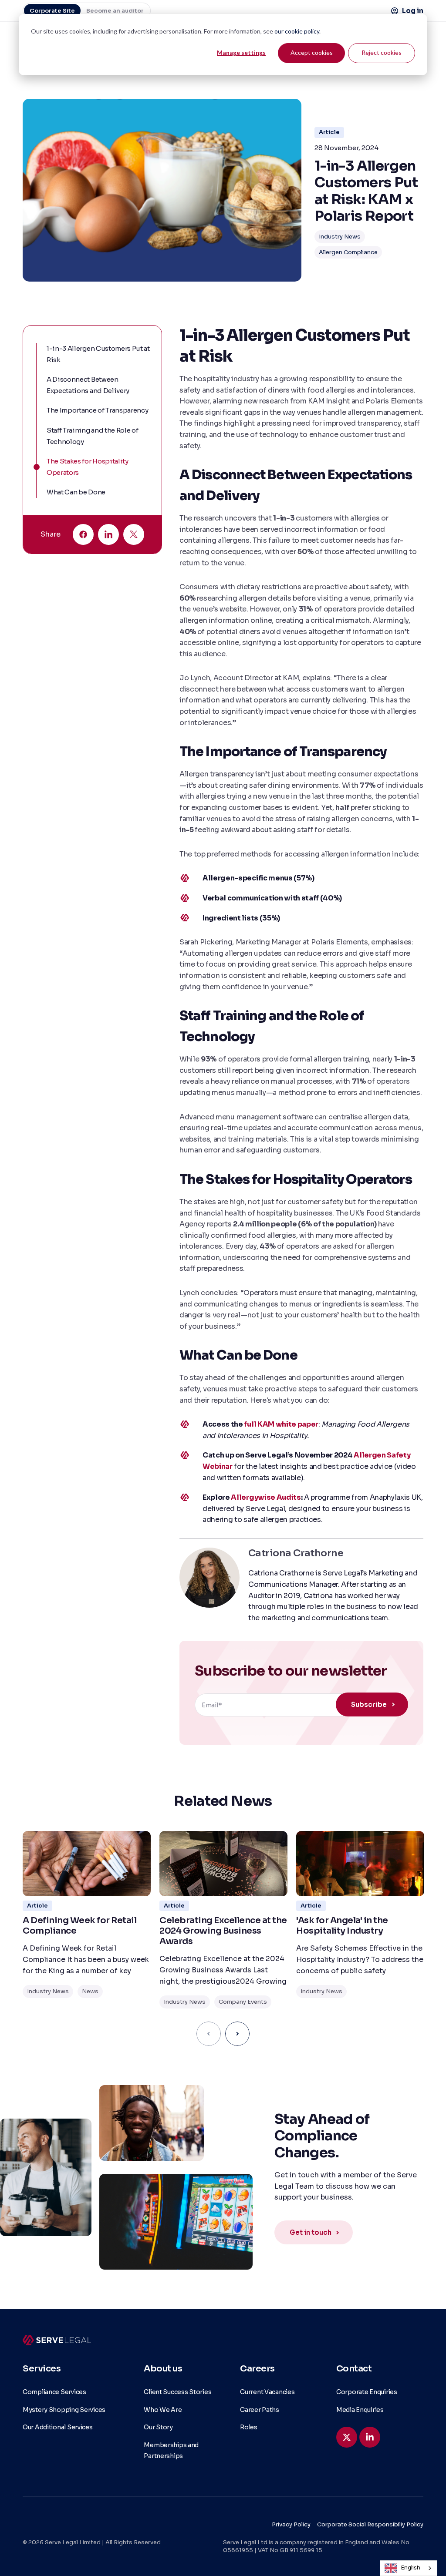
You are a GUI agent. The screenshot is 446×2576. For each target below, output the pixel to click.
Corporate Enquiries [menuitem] (367, 2392)
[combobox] (409, 2568)
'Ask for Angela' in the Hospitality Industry (342, 1926)
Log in (413, 11)
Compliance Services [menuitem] (54, 2392)
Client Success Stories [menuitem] (177, 2392)
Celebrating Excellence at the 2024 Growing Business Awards (223, 1931)
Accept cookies (312, 52)
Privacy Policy (291, 2524)
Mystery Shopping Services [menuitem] (64, 2410)
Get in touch (311, 2232)
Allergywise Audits (266, 1497)
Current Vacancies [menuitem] (267, 2392)
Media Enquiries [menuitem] (360, 2410)
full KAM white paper (281, 1424)
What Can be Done (76, 492)
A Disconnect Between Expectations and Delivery (88, 385)
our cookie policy (297, 31)
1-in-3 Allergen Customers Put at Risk (98, 354)
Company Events (243, 2002)
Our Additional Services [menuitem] (58, 2427)
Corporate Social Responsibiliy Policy (370, 2524)
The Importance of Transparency (97, 410)
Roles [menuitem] (249, 2427)
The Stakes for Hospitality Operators (88, 467)
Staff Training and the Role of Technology (92, 436)
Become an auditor (115, 11)
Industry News (340, 237)
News (90, 1991)
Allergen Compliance (348, 252)
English (411, 2568)
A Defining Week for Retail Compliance (79, 1926)
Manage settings (241, 52)
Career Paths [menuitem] (260, 2410)
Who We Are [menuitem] (163, 2410)
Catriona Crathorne (296, 1553)
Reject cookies (382, 52)
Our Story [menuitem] (158, 2427)
